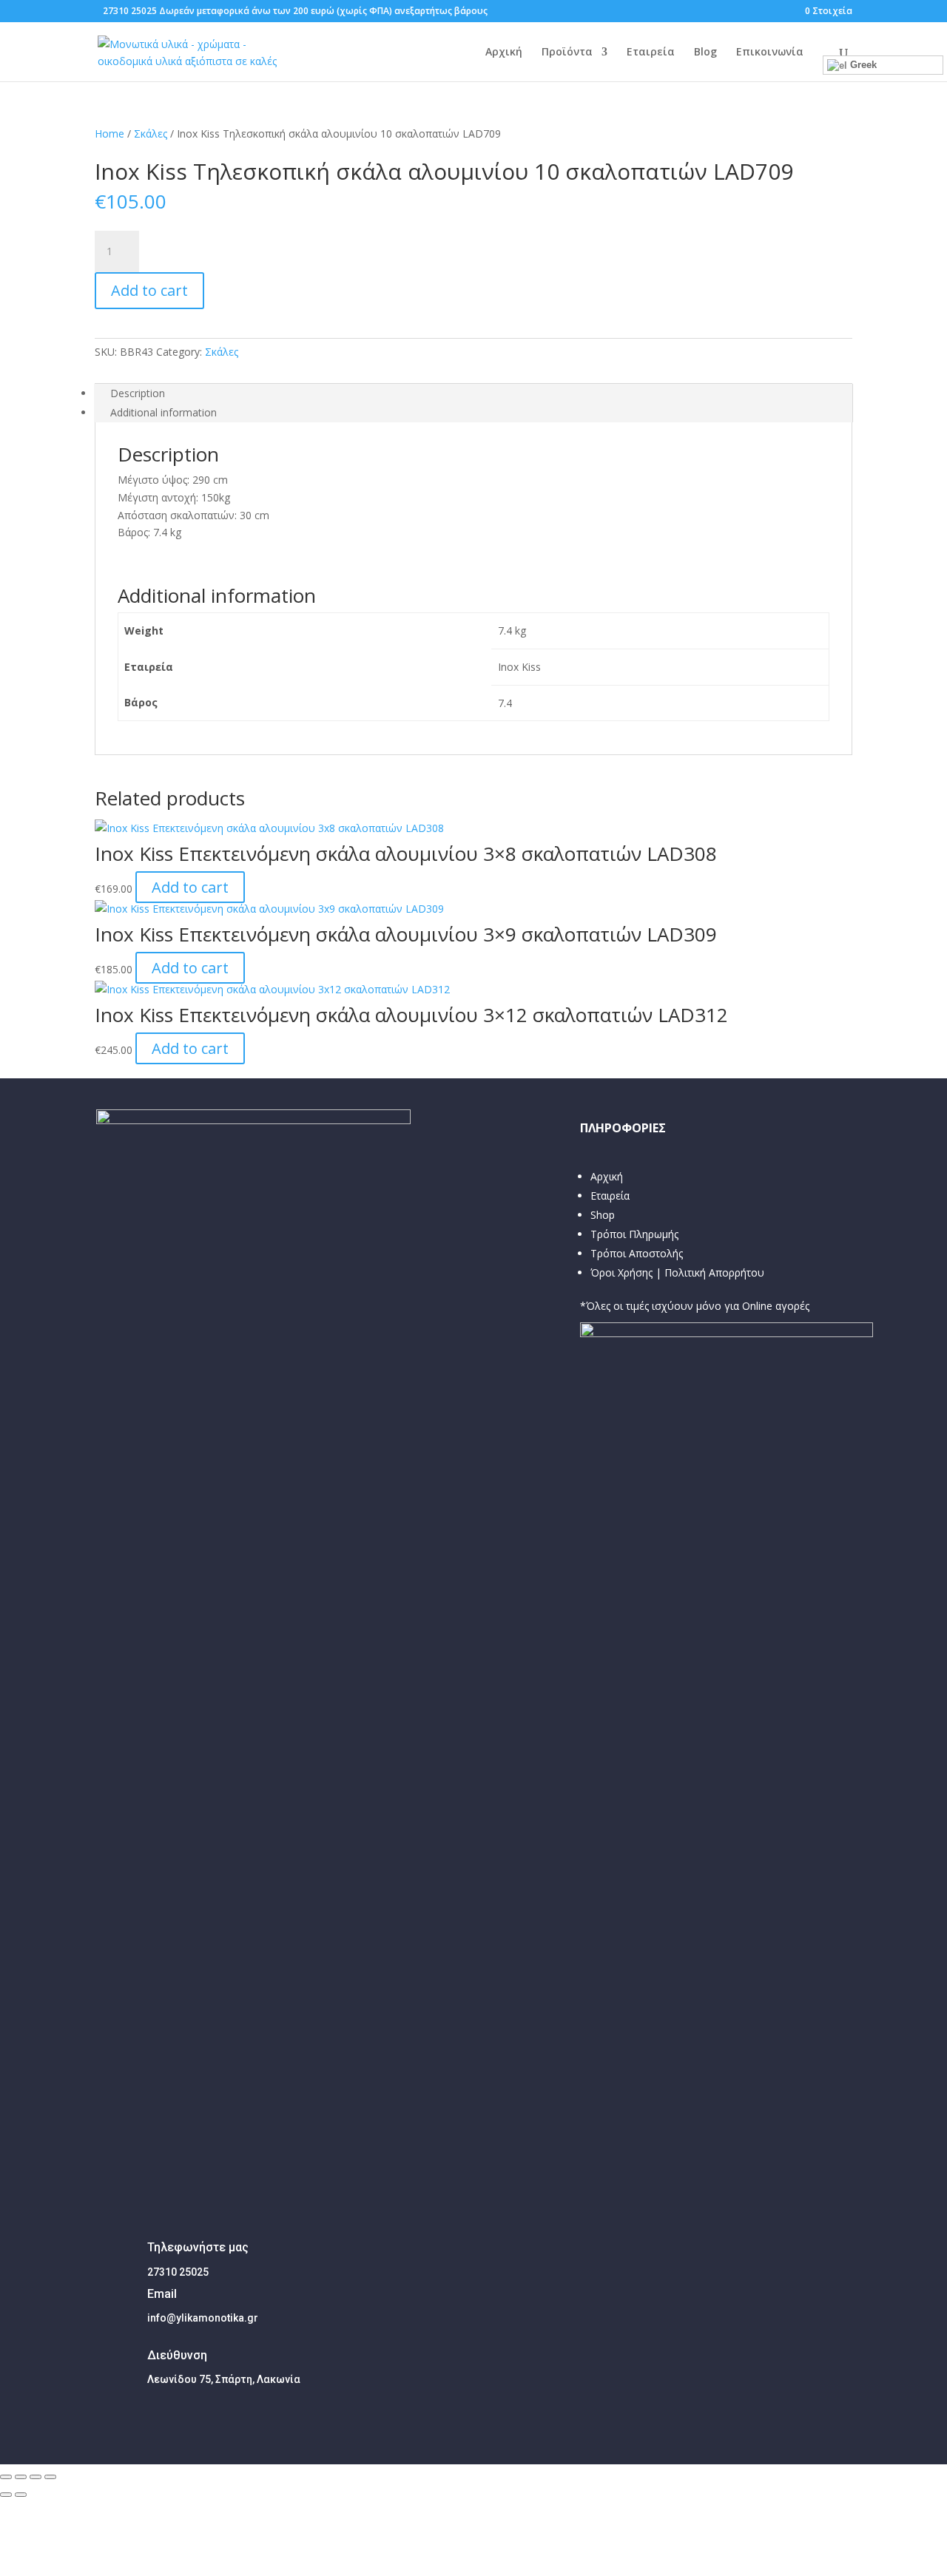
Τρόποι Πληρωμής (634, 1234)
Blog (705, 53)
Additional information (164, 412)
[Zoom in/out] (50, 2477)
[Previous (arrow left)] (6, 2495)
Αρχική (504, 53)
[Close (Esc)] (6, 2477)
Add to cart (149, 290)
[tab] (473, 393)
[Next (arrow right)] (21, 2495)
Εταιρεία (651, 53)
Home (109, 133)
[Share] (21, 2477)
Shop (603, 1215)
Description (138, 393)
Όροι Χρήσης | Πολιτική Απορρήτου (677, 1272)
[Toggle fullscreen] (36, 2477)
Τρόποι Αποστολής (637, 1253)
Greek (862, 65)
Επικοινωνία (770, 53)
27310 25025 (130, 11)
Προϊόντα (567, 53)
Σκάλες (151, 133)
